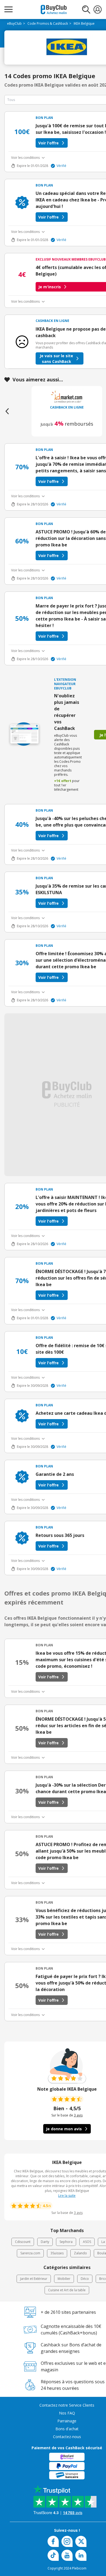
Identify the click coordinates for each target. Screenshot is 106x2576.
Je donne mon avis (64, 2129)
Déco (85, 2279)
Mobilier (64, 2279)
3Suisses (57, 2253)
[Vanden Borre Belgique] (67, 397)
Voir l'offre (49, 143)
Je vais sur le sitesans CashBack (56, 359)
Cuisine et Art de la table (67, 2290)
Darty (45, 2242)
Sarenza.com (30, 2253)
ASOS (87, 2242)
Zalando (80, 2253)
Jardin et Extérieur (34, 2279)
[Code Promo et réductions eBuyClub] (54, 10)
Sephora (66, 2242)
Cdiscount (23, 2242)
